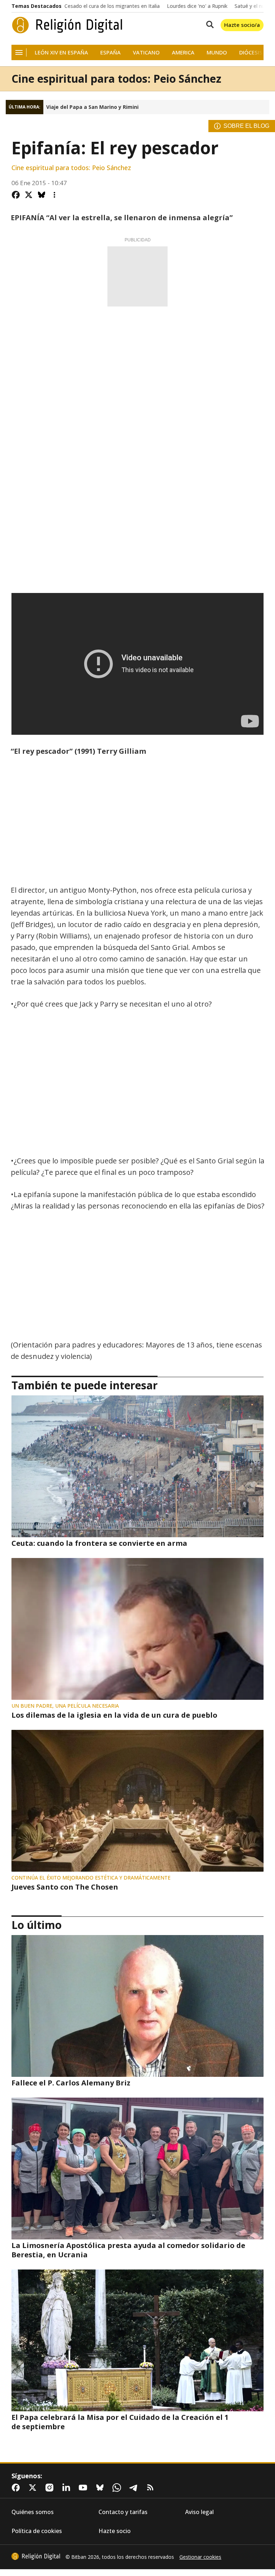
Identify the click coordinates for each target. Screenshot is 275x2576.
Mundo (217, 52)
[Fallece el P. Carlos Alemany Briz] (137, 2006)
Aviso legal (199, 2512)
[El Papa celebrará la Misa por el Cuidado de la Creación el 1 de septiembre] (137, 2340)
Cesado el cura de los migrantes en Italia (112, 6)
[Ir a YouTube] (85, 2488)
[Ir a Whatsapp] (118, 2488)
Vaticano (146, 52)
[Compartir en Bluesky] (42, 195)
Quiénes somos (33, 2512)
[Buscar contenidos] (208, 25)
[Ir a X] (34, 2488)
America (183, 52)
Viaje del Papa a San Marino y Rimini (92, 107)
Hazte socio (115, 2531)
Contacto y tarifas (123, 2512)
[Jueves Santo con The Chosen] (137, 1801)
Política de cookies (37, 2531)
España (110, 52)
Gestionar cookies (200, 2557)
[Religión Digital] (67, 25)
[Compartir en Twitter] (29, 195)
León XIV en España (61, 52)
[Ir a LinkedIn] (68, 2488)
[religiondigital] (36, 2556)
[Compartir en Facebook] (16, 195)
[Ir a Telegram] (135, 2488)
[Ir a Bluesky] (101, 2488)
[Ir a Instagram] (51, 2488)
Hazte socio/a (242, 25)
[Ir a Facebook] (17, 2488)
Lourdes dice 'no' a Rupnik (197, 6)
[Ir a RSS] (152, 2488)
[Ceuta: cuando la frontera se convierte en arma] (137, 1466)
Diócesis (251, 52)
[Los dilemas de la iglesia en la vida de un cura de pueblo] (137, 1629)
